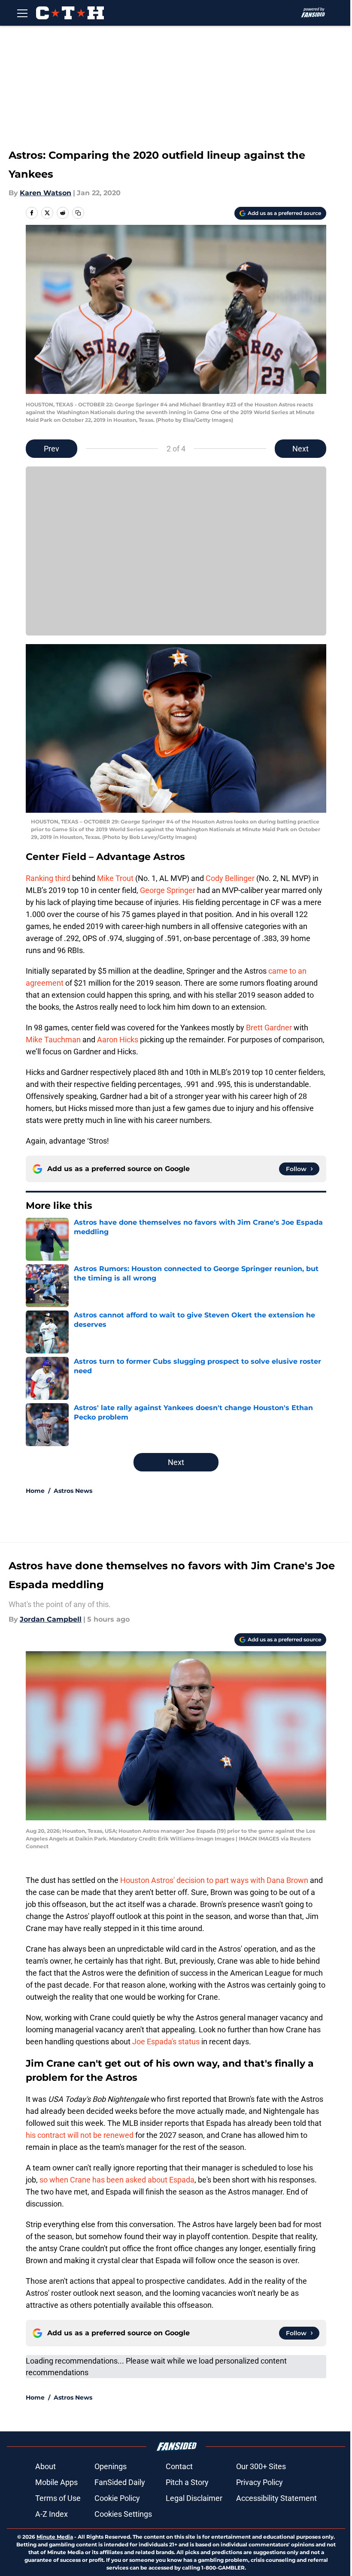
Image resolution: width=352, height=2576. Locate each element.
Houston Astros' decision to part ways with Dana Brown (214, 1880)
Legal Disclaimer (194, 2498)
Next (300, 449)
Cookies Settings (123, 2514)
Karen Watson (46, 193)
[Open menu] (22, 13)
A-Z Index (52, 2514)
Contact (179, 2466)
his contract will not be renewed (80, 2135)
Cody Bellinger (230, 878)
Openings (111, 2466)
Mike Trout (115, 878)
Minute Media (55, 2537)
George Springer (168, 890)
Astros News (73, 1491)
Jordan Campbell (51, 1619)
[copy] (78, 213)
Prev (52, 449)
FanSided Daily (120, 2482)
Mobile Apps (56, 2482)
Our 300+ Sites (261, 2466)
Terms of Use (58, 2498)
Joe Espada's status (166, 2042)
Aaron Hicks (118, 1040)
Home (35, 1491)
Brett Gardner (269, 1028)
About (46, 2466)
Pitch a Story (187, 2482)
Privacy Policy (259, 2482)
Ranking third (48, 878)
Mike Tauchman (53, 1040)
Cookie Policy (117, 2498)
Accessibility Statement (276, 2498)
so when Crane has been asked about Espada (117, 2180)
